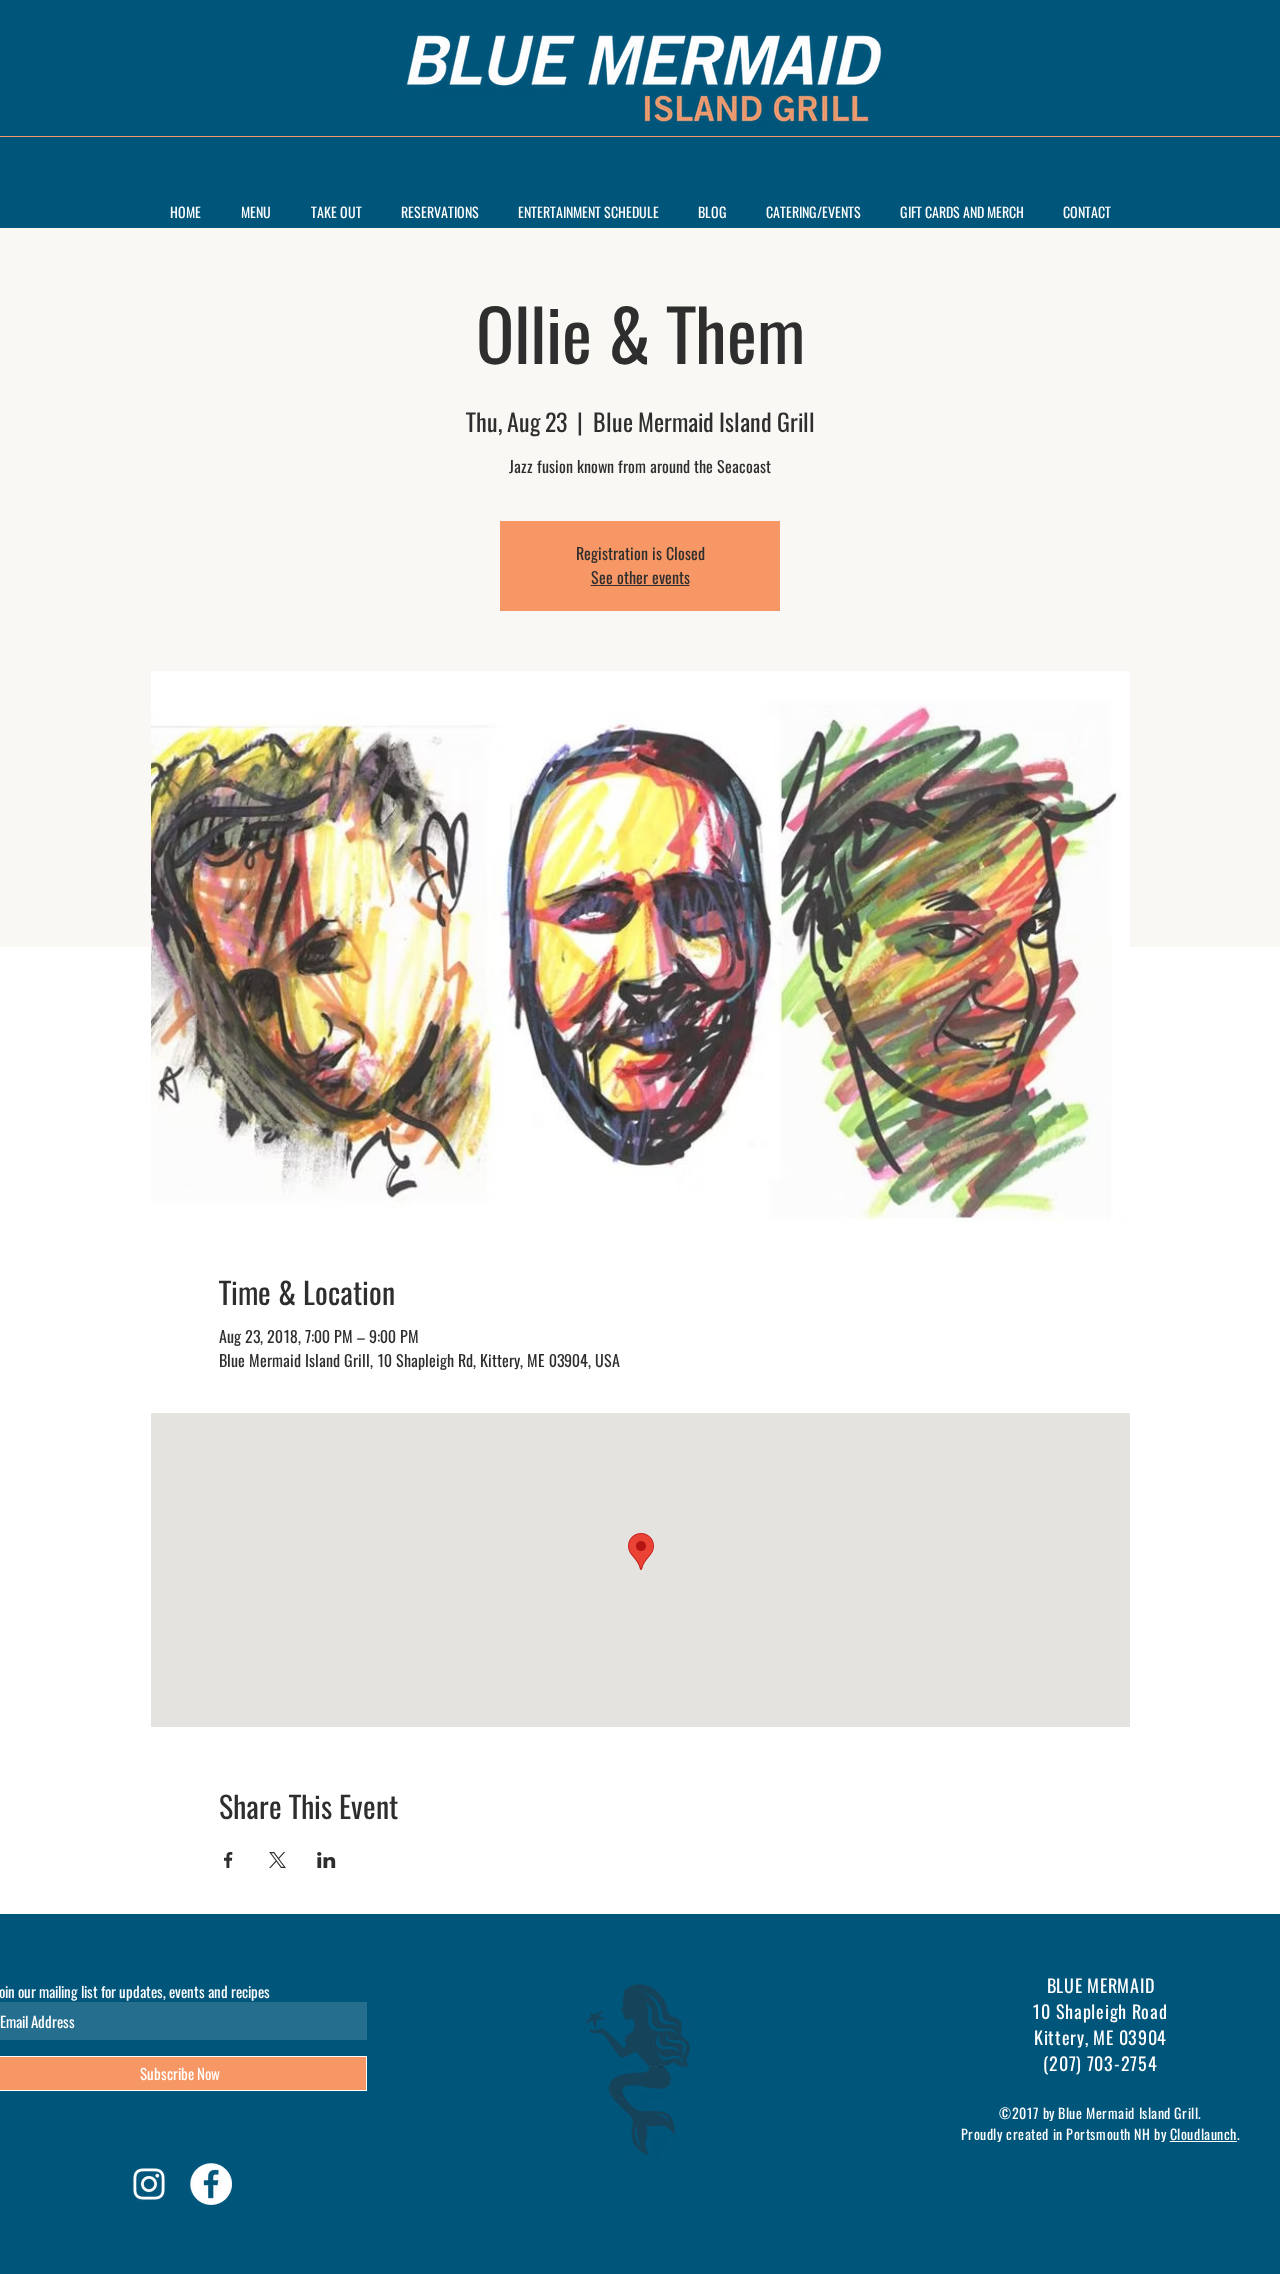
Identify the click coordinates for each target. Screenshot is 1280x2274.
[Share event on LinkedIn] (326, 1860)
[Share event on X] (277, 1860)
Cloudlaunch (1203, 2133)
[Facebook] (211, 2184)
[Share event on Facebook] (228, 1860)
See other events (640, 577)
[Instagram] (149, 2184)
